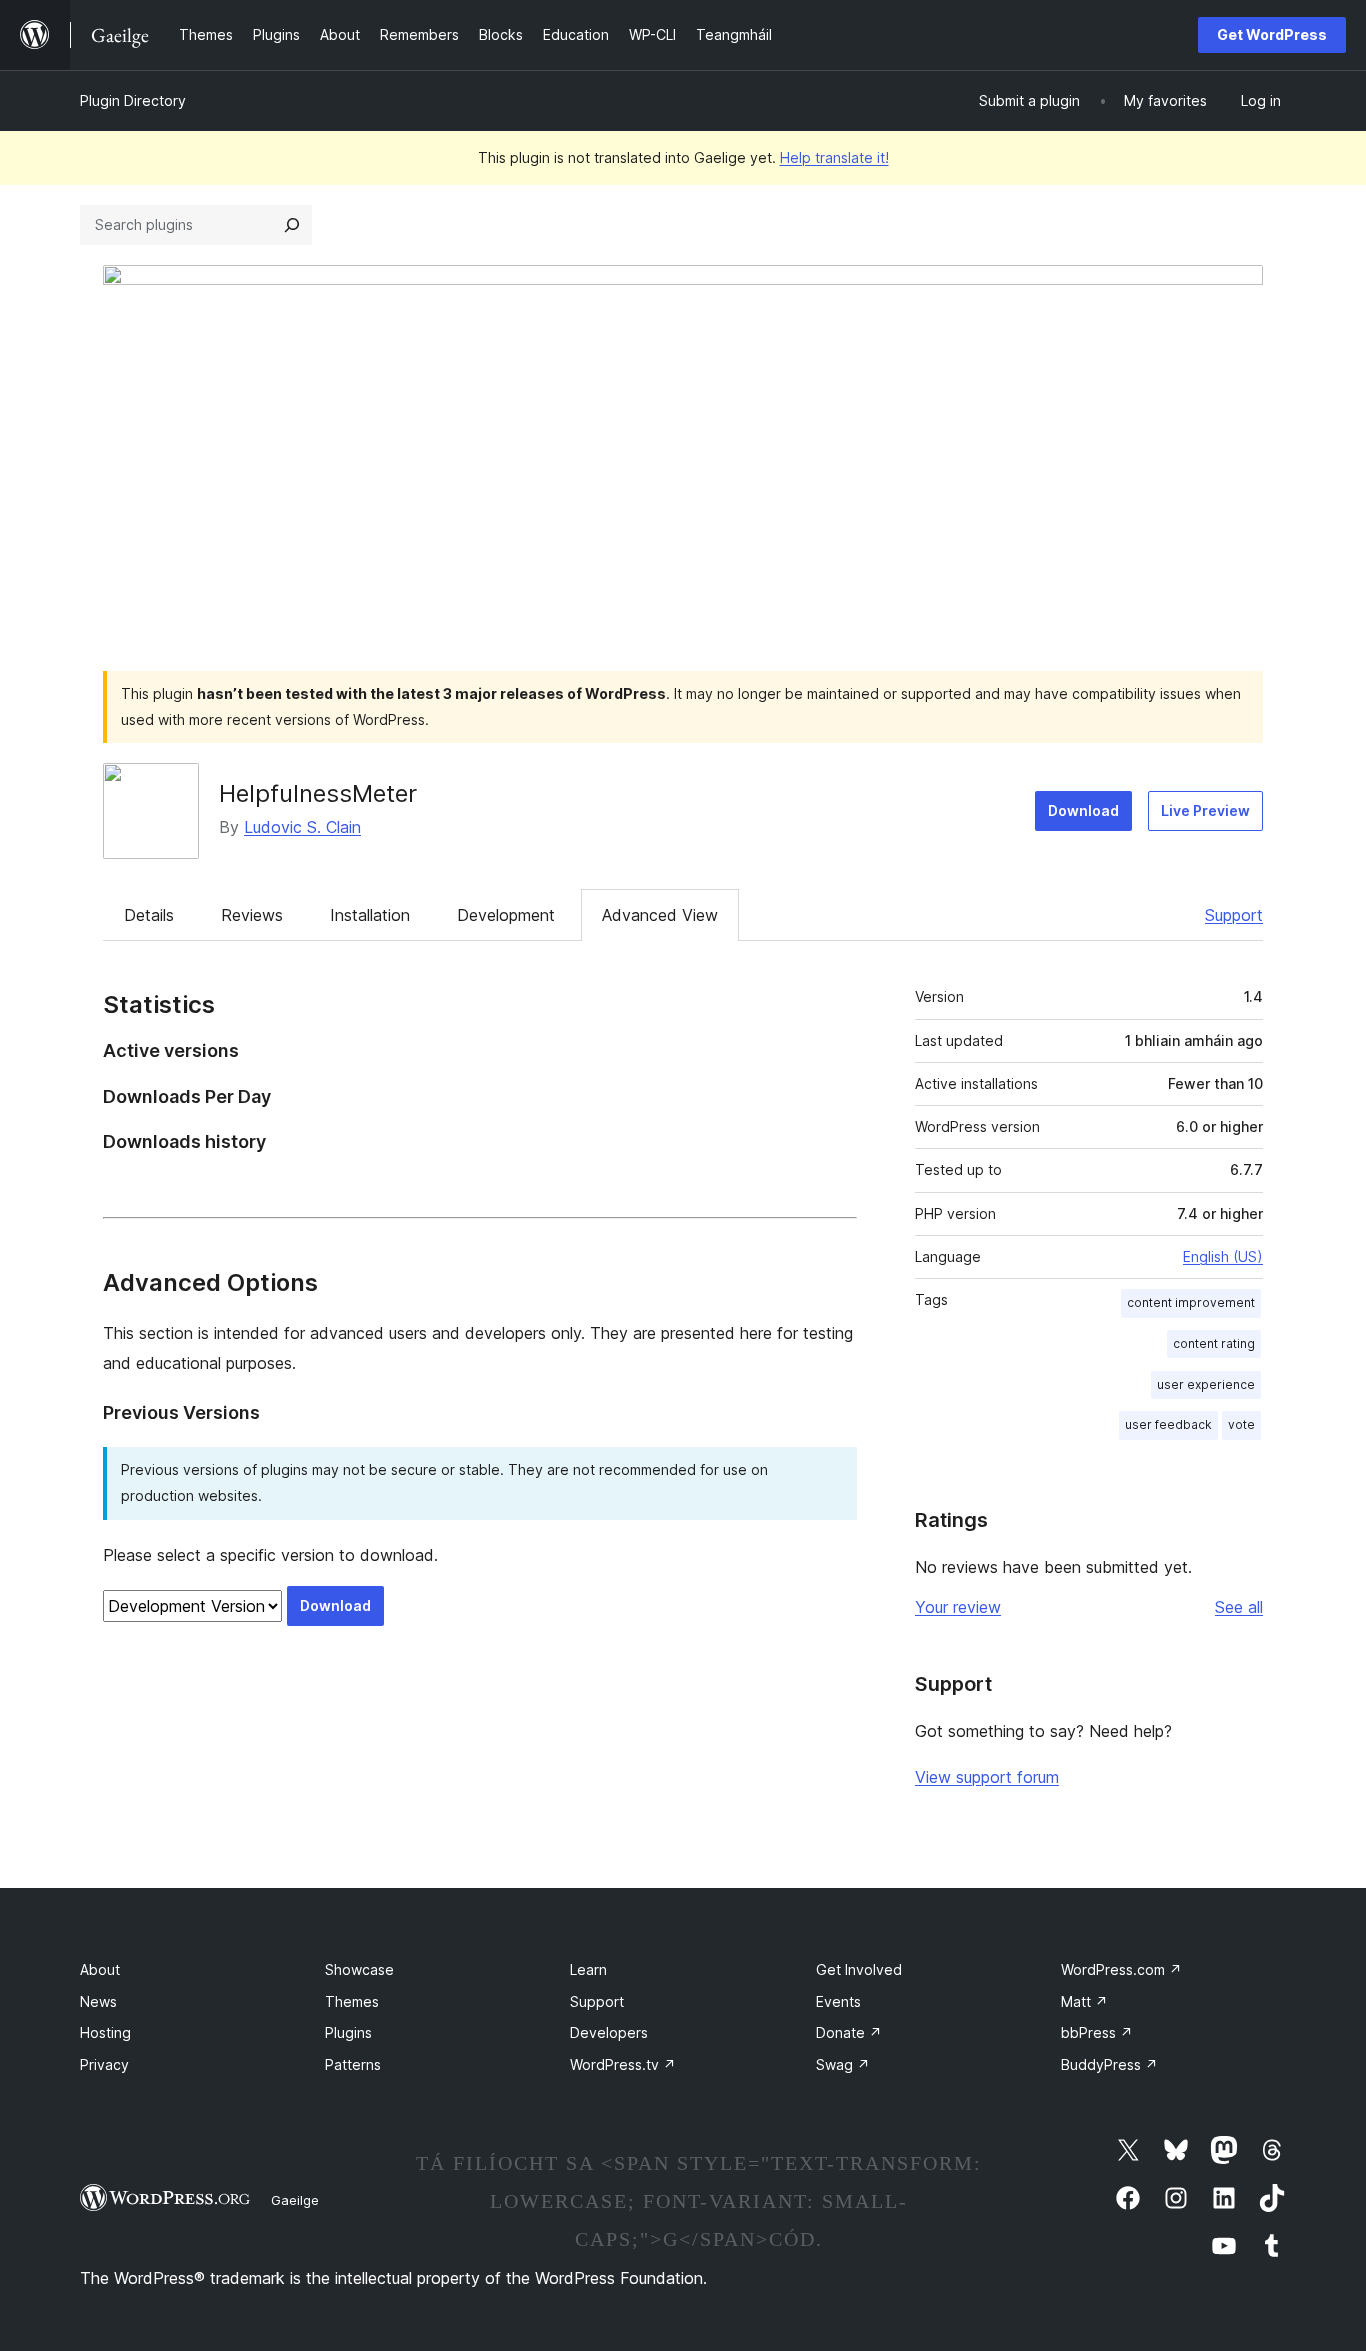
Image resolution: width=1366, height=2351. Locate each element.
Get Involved (859, 1969)
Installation (370, 915)
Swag (843, 2064)
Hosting (105, 2032)
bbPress (1097, 2032)
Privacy (104, 2064)
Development (506, 915)
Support (1234, 915)
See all (1239, 1607)
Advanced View (660, 915)
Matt (1084, 2001)
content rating (1214, 1343)
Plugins (348, 2032)
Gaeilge (295, 2200)
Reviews (252, 915)
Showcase (359, 1969)
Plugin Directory (133, 100)
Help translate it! (834, 157)
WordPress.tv (623, 2064)
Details (149, 915)
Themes (352, 2001)
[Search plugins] (292, 225)
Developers (609, 2032)
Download (1083, 810)
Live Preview (1205, 810)
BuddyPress (1109, 2064)
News (98, 2001)
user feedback (1168, 1424)
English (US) (1223, 1256)
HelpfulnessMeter (318, 793)
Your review (958, 1607)
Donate (849, 2032)
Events (838, 2001)
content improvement (1191, 1302)
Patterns (353, 2064)
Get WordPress (1272, 34)
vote (1241, 1424)
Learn (588, 1969)
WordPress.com (1121, 1969)
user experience (1206, 1384)
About (100, 1969)
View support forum (987, 1777)
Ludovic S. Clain (302, 827)
